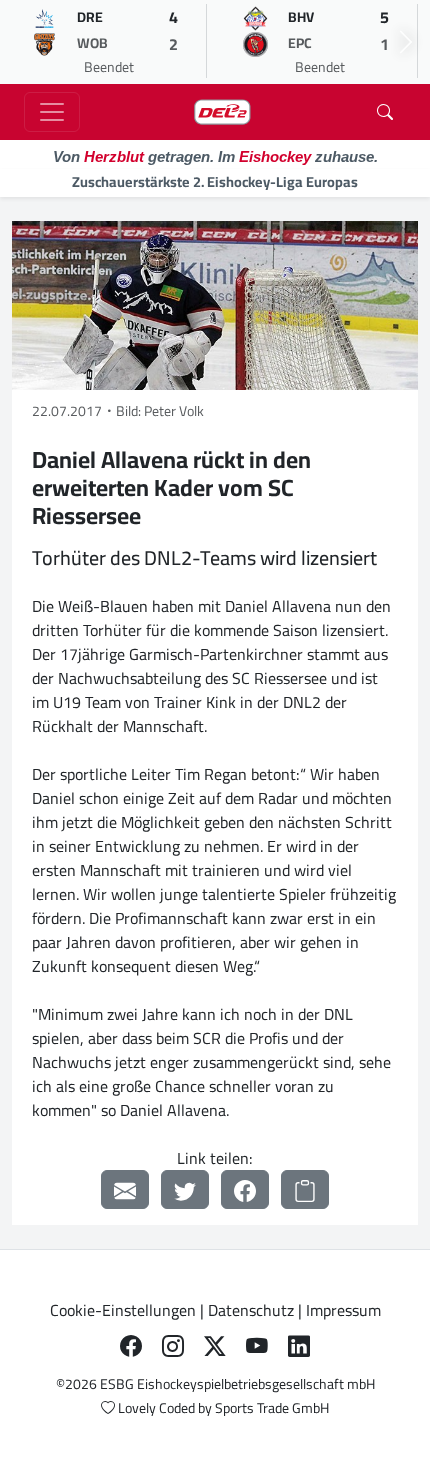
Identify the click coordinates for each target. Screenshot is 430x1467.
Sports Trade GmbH (272, 1408)
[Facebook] (245, 1189)
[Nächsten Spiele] (406, 42)
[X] (215, 1346)
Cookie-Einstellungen (123, 1310)
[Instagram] (173, 1346)
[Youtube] (257, 1346)
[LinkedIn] (299, 1346)
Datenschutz (251, 1310)
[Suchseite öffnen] (385, 112)
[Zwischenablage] (305, 1189)
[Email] (125, 1189)
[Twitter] (185, 1189)
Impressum (343, 1310)
